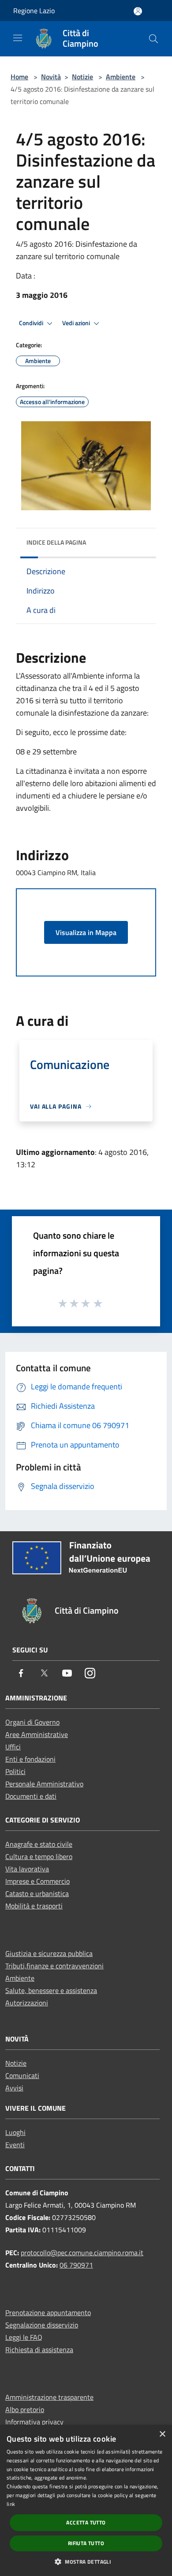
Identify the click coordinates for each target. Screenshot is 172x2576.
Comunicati (22, 2075)
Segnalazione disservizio (42, 2325)
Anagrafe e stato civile (39, 1844)
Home (19, 77)
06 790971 (76, 2265)
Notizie (82, 77)
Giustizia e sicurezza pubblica (49, 1953)
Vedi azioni (77, 323)
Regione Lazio (34, 11)
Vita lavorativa (27, 1869)
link (11, 2504)
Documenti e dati (31, 1796)
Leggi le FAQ (24, 2337)
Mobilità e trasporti (34, 1906)
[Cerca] (153, 39)
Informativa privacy (34, 2422)
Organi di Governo (32, 1722)
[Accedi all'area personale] (138, 11)
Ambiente (121, 77)
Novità (51, 77)
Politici (15, 1771)
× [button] (162, 2434)
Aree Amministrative (37, 1734)
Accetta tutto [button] (86, 2522)
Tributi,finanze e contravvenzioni (54, 1966)
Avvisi (14, 2088)
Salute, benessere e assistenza (51, 1990)
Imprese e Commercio (37, 1881)
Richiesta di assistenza (39, 2350)
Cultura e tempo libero (39, 1856)
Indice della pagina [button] (56, 542)
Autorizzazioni (27, 2003)
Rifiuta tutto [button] (86, 2543)
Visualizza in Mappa (86, 932)
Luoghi (15, 2132)
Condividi (32, 323)
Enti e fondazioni (30, 1759)
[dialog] (86, 2500)
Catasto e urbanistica (37, 1893)
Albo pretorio (25, 2409)
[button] (86, 2561)
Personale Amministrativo (44, 1784)
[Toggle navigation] (18, 38)
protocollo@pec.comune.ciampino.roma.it (82, 2253)
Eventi (15, 2145)
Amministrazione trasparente (49, 2397)
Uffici (13, 1747)
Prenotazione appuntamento (48, 2312)
